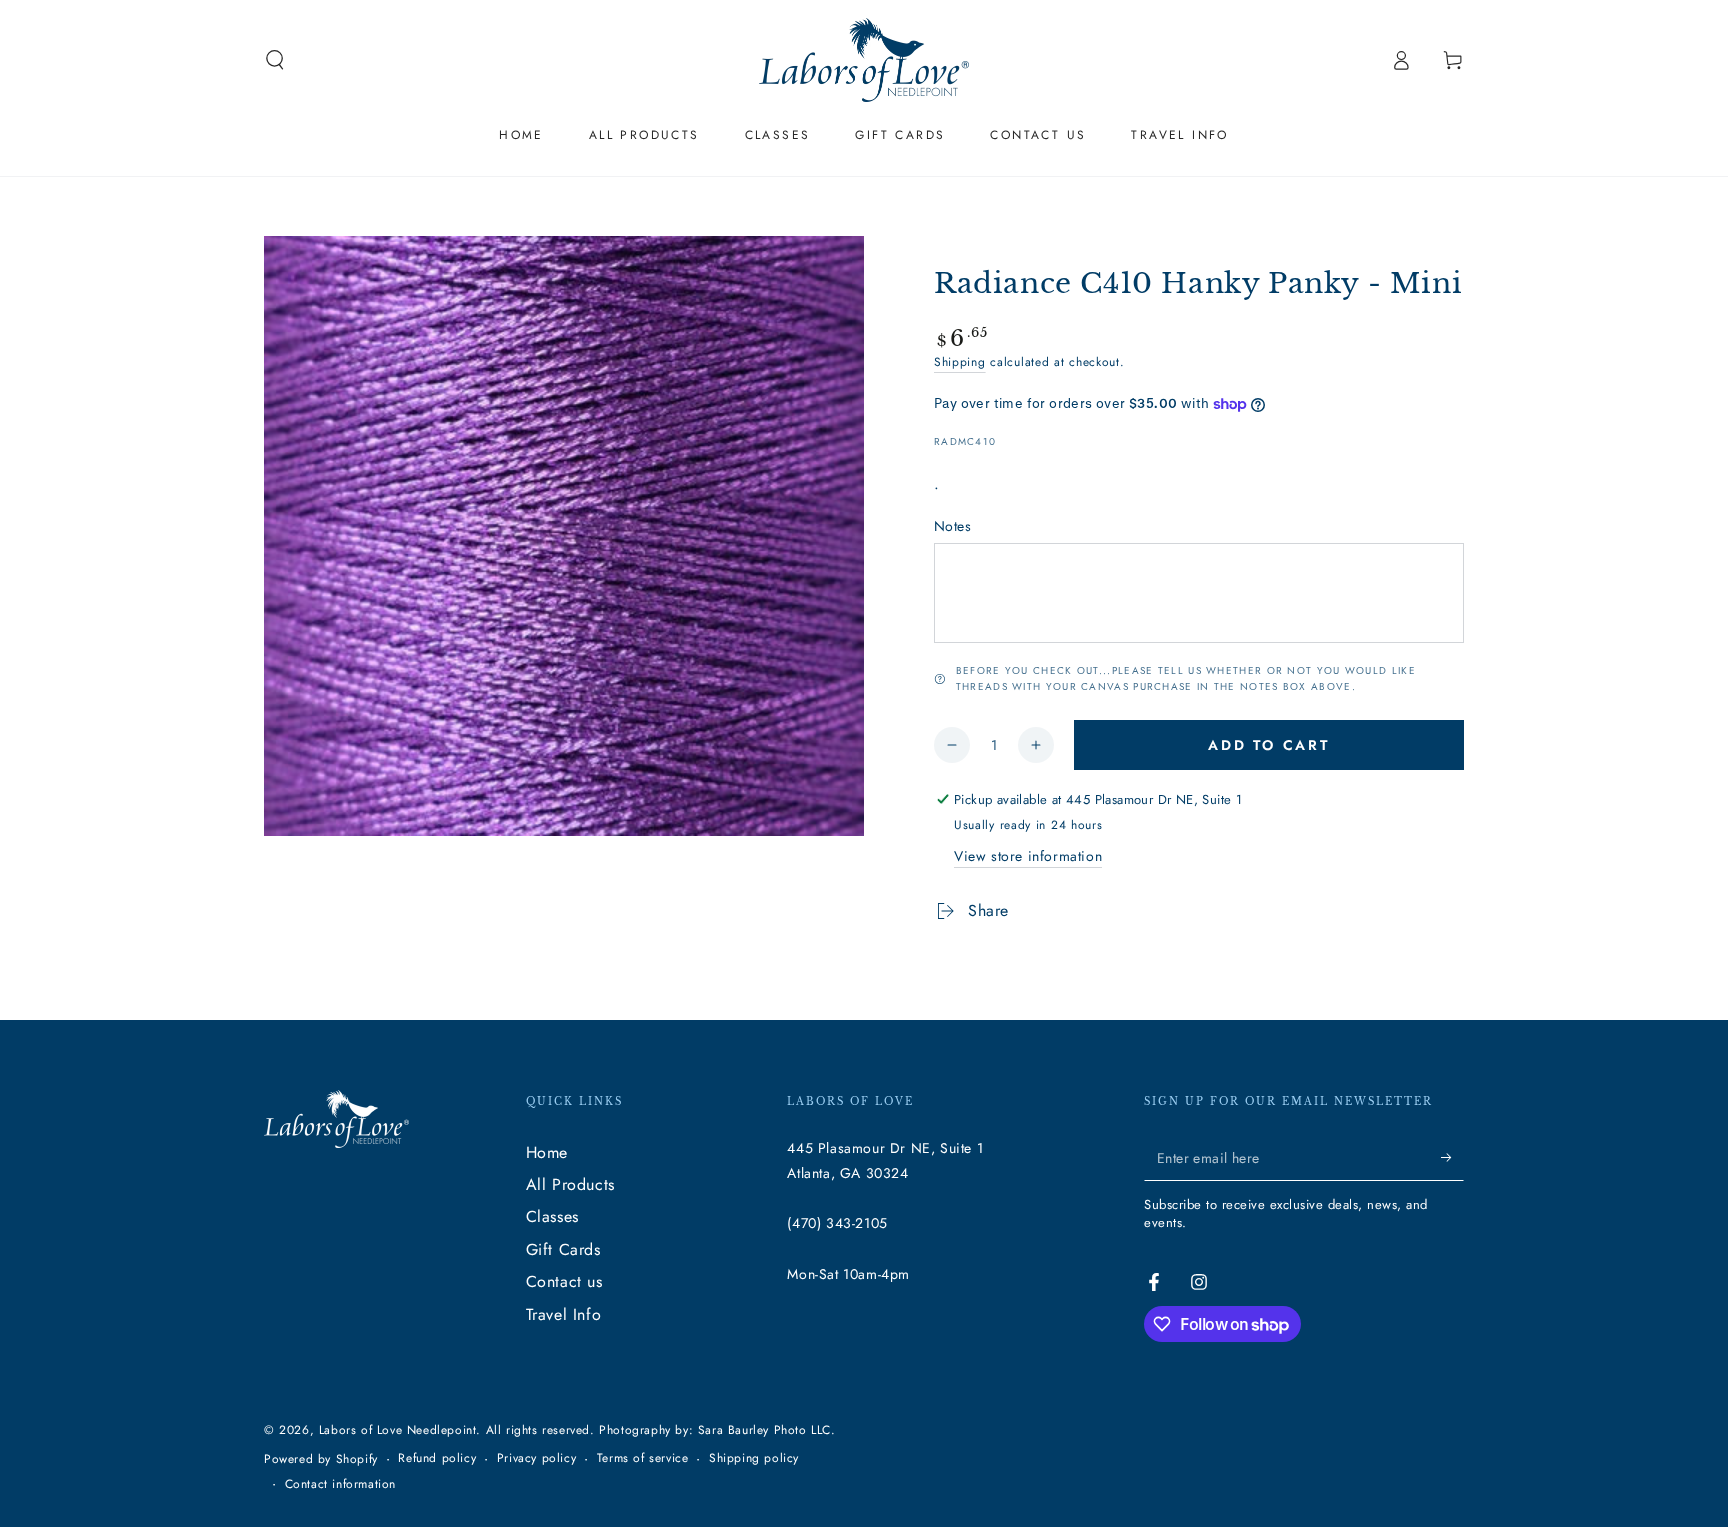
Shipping (960, 362)
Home (547, 1152)
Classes (552, 1216)
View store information (1028, 856)
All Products (570, 1184)
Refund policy (437, 1458)
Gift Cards (563, 1249)
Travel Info (564, 1314)
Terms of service (643, 1458)
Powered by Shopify (321, 1459)
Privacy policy (536, 1458)
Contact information (340, 1484)
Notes (952, 526)
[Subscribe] (1452, 1158)
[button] (275, 60)
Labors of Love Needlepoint (398, 1430)
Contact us (564, 1281)
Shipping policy (754, 1458)
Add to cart (1269, 745)
